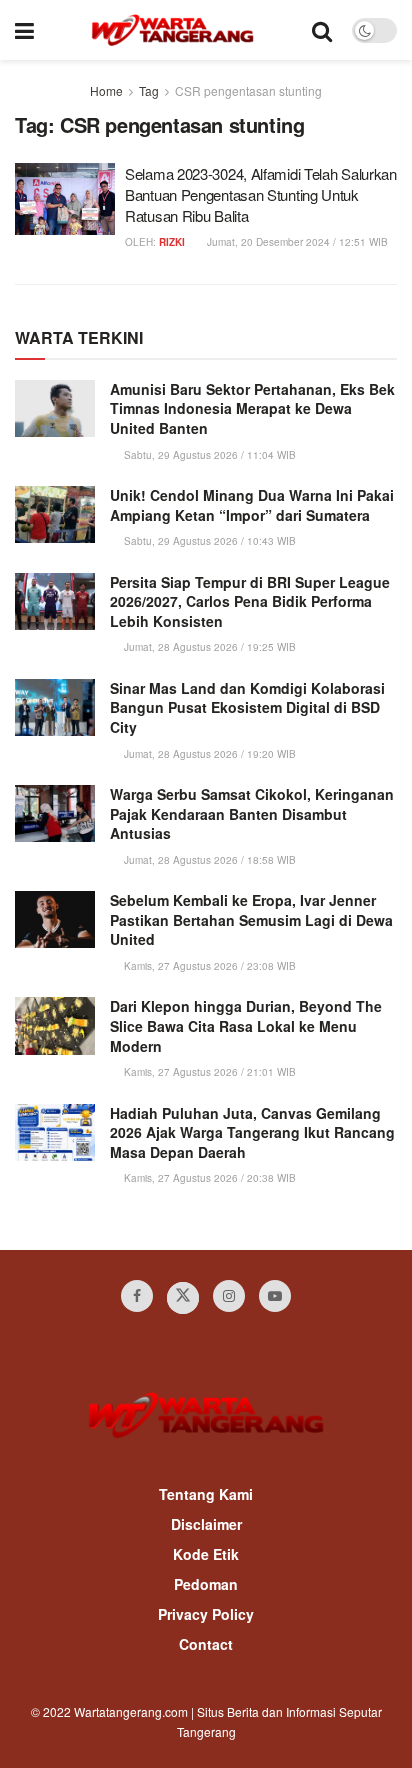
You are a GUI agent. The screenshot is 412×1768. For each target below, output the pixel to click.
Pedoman (206, 1584)
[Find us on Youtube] (275, 1296)
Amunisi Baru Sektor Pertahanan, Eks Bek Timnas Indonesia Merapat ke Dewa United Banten (252, 408)
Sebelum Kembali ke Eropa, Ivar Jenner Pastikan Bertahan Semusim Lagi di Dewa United (251, 919)
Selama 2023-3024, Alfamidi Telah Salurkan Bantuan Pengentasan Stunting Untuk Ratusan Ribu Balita (261, 194)
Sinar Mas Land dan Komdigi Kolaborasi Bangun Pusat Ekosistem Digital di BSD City (247, 707)
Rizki (172, 242)
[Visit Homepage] (172, 30)
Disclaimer (206, 1524)
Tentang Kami (206, 1494)
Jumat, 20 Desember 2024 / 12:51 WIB (296, 242)
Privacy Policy (206, 1614)
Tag (149, 90)
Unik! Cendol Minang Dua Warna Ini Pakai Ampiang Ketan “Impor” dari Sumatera (252, 505)
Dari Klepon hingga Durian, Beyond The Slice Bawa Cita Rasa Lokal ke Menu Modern (246, 1025)
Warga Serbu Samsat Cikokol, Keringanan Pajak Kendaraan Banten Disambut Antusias (252, 813)
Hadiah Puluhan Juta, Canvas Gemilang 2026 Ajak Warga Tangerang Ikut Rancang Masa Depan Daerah (252, 1132)
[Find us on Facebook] (137, 1296)
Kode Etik (206, 1554)
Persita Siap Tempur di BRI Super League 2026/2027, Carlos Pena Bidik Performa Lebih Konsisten (250, 601)
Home (106, 90)
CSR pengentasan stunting (248, 90)
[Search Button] (322, 30)
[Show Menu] (24, 30)
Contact (206, 1644)
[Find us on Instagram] (229, 1296)
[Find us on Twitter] (183, 1298)
